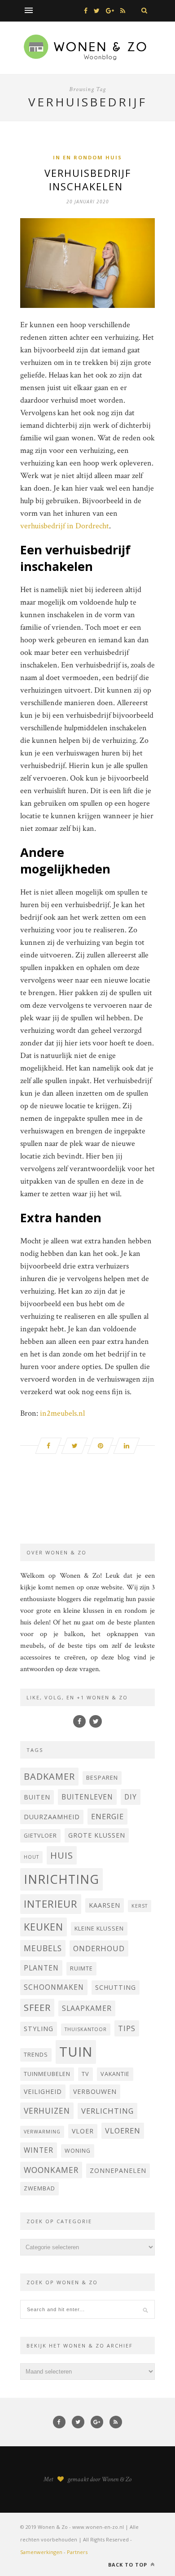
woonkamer (51, 2170)
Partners (77, 2552)
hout (31, 1857)
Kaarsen (105, 1905)
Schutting (116, 1987)
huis (62, 1855)
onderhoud (99, 1948)
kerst (140, 1906)
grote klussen (97, 1835)
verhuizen (47, 2111)
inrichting (61, 1879)
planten (41, 1968)
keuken (44, 1927)
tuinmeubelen (47, 2074)
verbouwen (95, 2091)
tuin (76, 2052)
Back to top (129, 2565)
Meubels (43, 1948)
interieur (51, 1904)
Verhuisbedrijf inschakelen (88, 180)
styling (39, 2029)
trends (36, 2055)
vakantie (115, 2074)
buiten (37, 1797)
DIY (131, 1797)
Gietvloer (40, 1836)
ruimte (81, 1968)
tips (127, 2028)
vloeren (123, 2131)
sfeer (37, 2008)
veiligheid (43, 2091)
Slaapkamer (87, 2008)
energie (107, 1816)
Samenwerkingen (41, 2552)
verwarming (42, 2132)
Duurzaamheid (52, 1817)
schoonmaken (54, 1987)
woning (78, 2151)
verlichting (107, 2111)
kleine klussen (99, 1929)
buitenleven (87, 1797)
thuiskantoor (86, 2029)
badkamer (49, 1776)
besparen (102, 1778)
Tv (85, 2074)
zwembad (39, 2188)
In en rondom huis (87, 157)
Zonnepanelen (118, 2170)
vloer (83, 2131)
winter (39, 2150)
